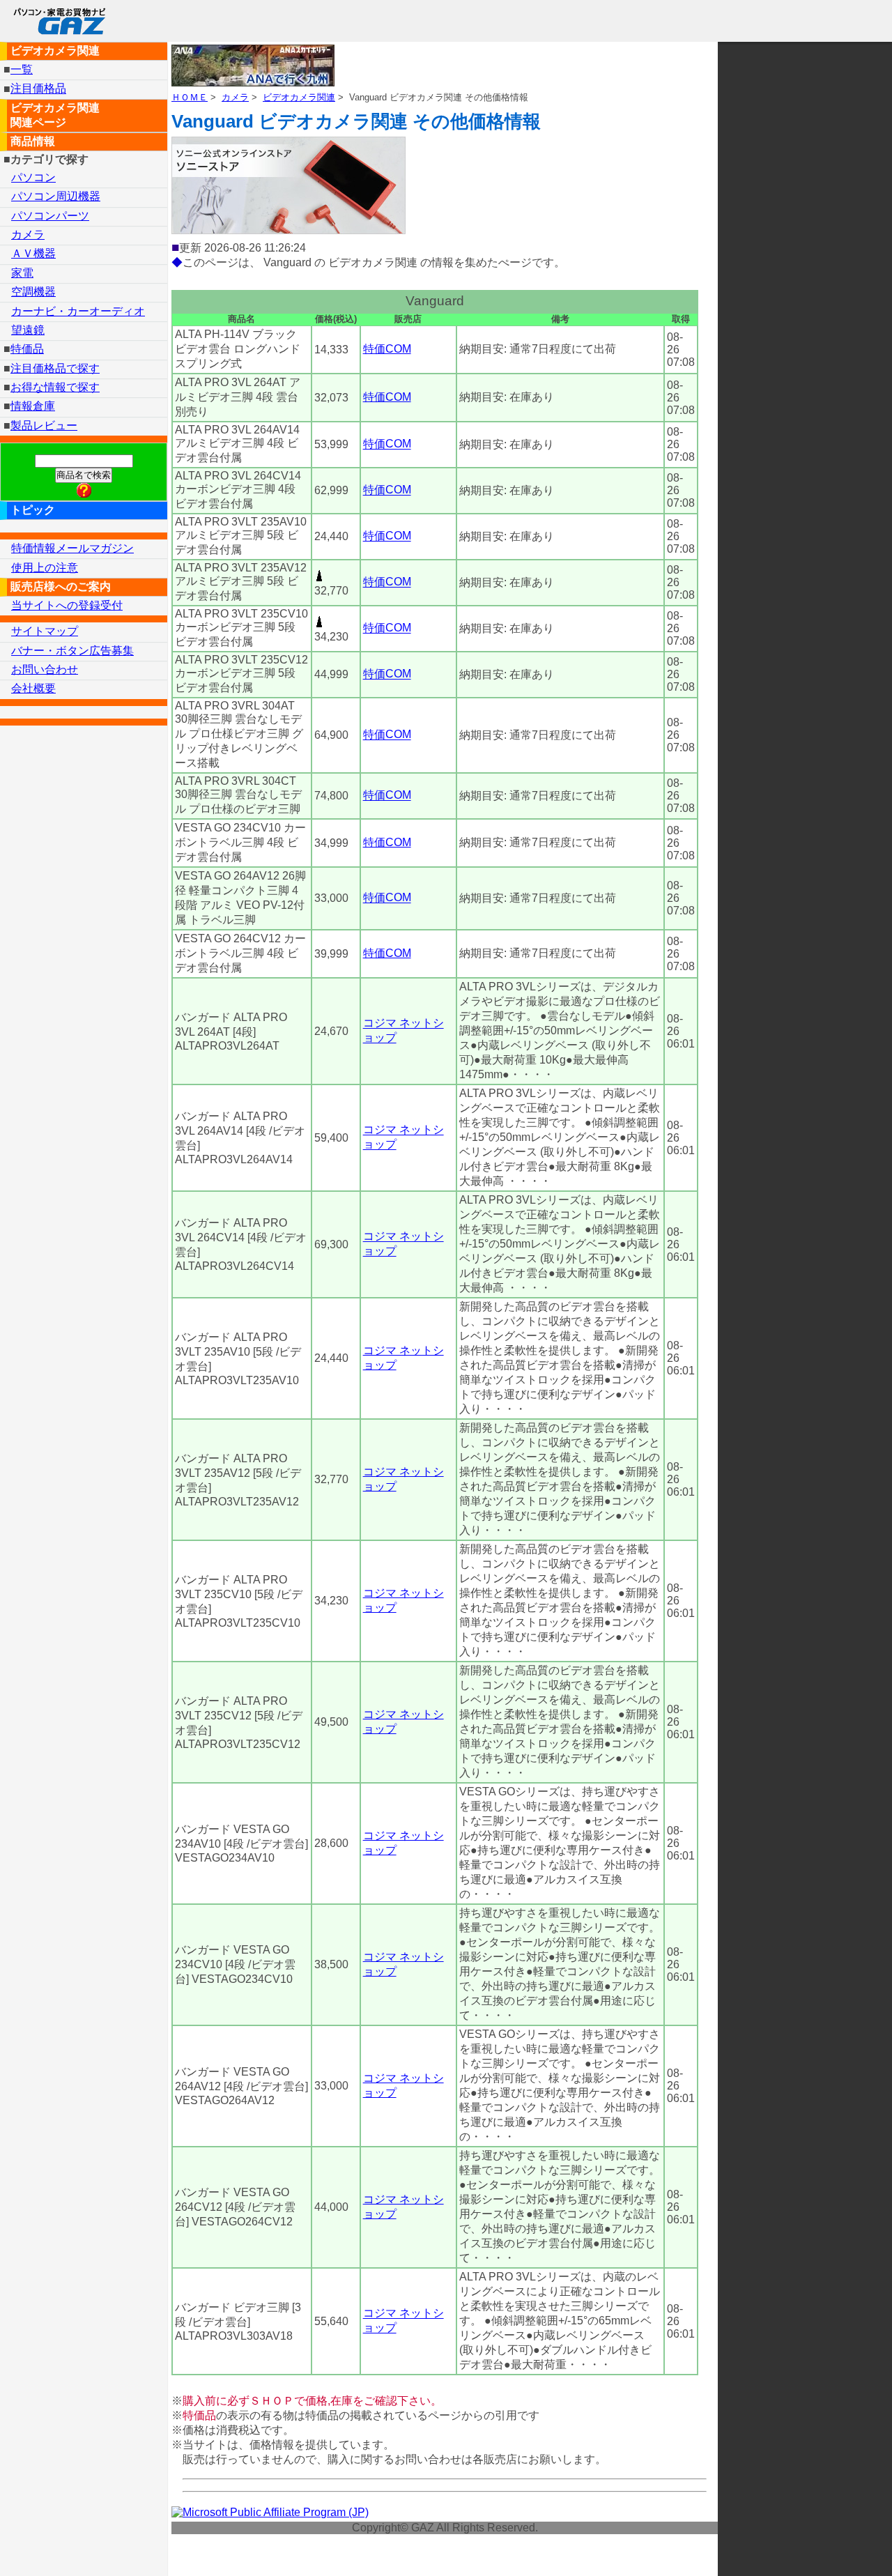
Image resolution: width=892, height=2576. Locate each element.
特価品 (27, 349)
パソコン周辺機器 (56, 196)
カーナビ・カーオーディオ (78, 311)
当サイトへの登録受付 (67, 605)
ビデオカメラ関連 (299, 97)
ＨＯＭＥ (190, 97)
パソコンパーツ (50, 216)
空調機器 (33, 292)
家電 (22, 273)
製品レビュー (44, 426)
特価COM (387, 349)
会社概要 (33, 688)
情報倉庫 (33, 406)
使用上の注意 (45, 568)
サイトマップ (45, 631)
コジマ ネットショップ (403, 1031)
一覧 (22, 69)
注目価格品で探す (55, 368)
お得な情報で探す (55, 387)
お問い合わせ (45, 669)
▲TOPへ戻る (832, 2547)
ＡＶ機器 (33, 253)
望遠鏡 (28, 330)
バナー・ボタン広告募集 (72, 651)
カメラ (235, 97)
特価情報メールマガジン (72, 548)
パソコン (33, 177)
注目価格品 (38, 89)
